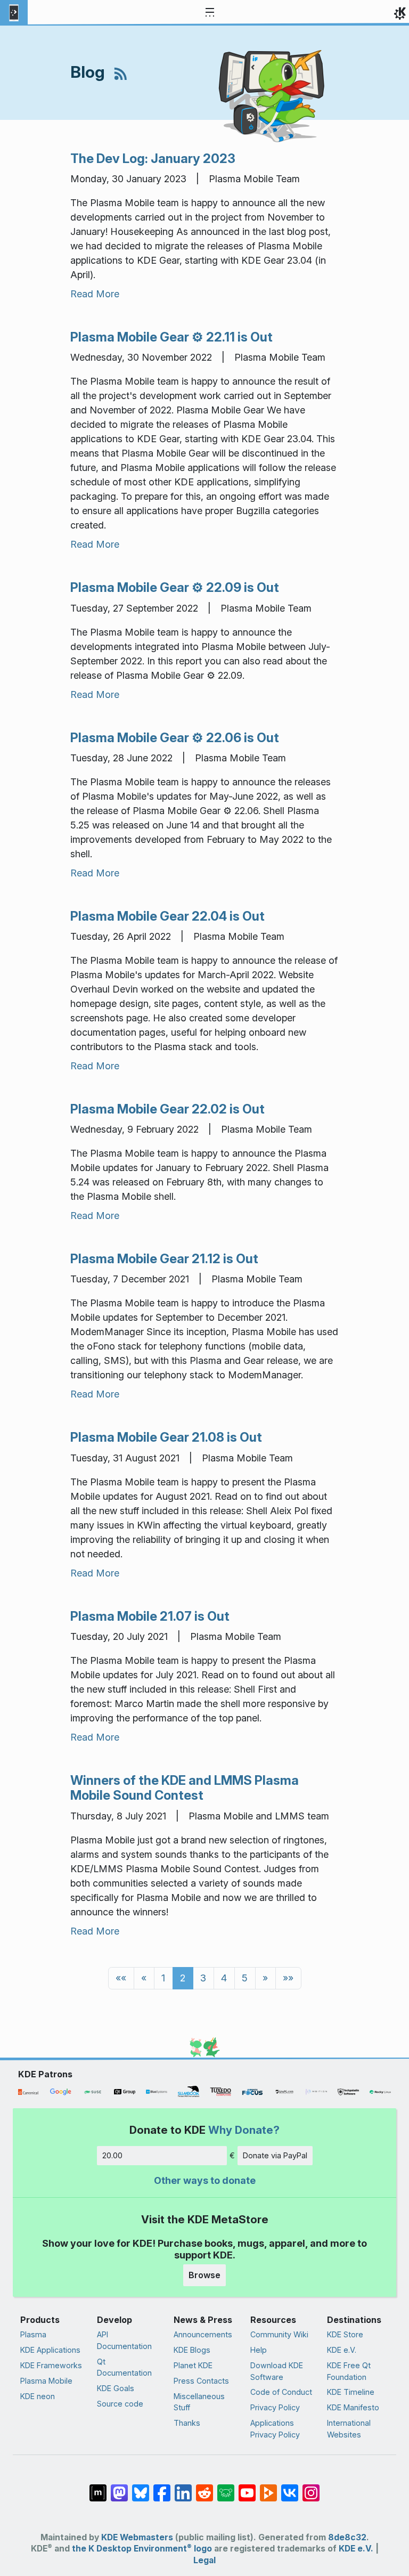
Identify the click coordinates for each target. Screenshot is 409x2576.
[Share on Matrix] (98, 2488)
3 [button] (203, 1978)
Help (259, 2350)
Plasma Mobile (46, 2381)
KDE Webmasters (137, 2537)
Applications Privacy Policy (275, 2429)
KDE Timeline (351, 2392)
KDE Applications (50, 2350)
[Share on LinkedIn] (183, 2488)
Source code (120, 2404)
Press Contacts (201, 2381)
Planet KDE (193, 2365)
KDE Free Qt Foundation (349, 2371)
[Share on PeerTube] (268, 2488)
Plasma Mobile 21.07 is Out (150, 1616)
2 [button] (183, 1978)
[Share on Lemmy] (226, 2488)
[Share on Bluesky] (141, 2488)
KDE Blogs (192, 2350)
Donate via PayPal (275, 2155)
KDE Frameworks (51, 2365)
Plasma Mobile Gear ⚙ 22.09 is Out (175, 587)
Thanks (187, 2423)
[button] (121, 1978)
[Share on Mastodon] (119, 2488)
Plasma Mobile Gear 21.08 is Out (166, 1437)
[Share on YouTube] (247, 2488)
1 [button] (163, 1978)
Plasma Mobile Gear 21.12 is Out (164, 1259)
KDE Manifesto (353, 2407)
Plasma (33, 2334)
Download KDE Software (277, 2371)
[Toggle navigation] (210, 13)
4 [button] (224, 1978)
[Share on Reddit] (204, 2488)
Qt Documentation (124, 2367)
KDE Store (345, 2334)
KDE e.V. (342, 2350)
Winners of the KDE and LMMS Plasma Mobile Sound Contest (185, 1788)
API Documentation (124, 2340)
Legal (204, 2560)
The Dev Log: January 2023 (153, 159)
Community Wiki (279, 2334)
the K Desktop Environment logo (142, 2549)
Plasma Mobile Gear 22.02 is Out (167, 1109)
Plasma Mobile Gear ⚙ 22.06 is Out (175, 738)
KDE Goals (116, 2388)
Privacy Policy (275, 2407)
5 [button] (245, 1978)
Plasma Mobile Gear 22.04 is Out (167, 916)
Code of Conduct (281, 2392)
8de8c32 (347, 2537)
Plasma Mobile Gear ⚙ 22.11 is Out (171, 337)
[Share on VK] (290, 2488)
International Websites (349, 2429)
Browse (204, 2275)
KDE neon (38, 2396)
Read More (95, 294)
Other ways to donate (205, 2180)
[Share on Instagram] (311, 2488)
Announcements (203, 2334)
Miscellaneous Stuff (199, 2402)
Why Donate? (244, 2130)
